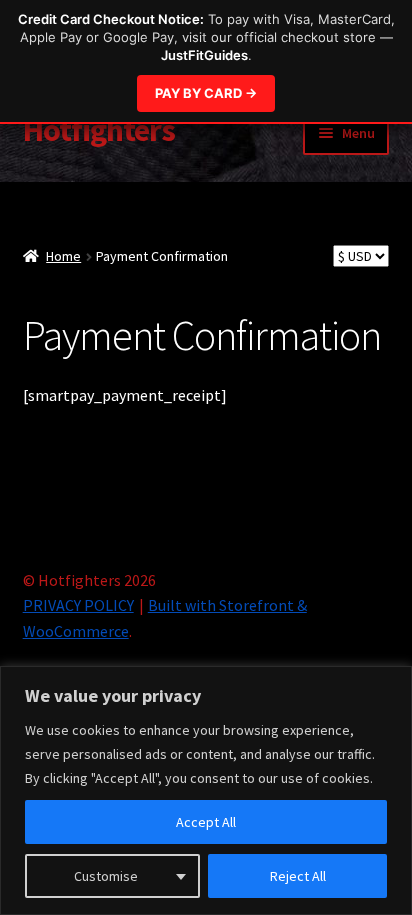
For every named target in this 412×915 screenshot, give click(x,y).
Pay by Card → (206, 93)
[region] (206, 790)
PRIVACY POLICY (78, 605)
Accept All (206, 822)
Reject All (298, 876)
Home (63, 256)
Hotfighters (99, 130)
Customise (106, 876)
